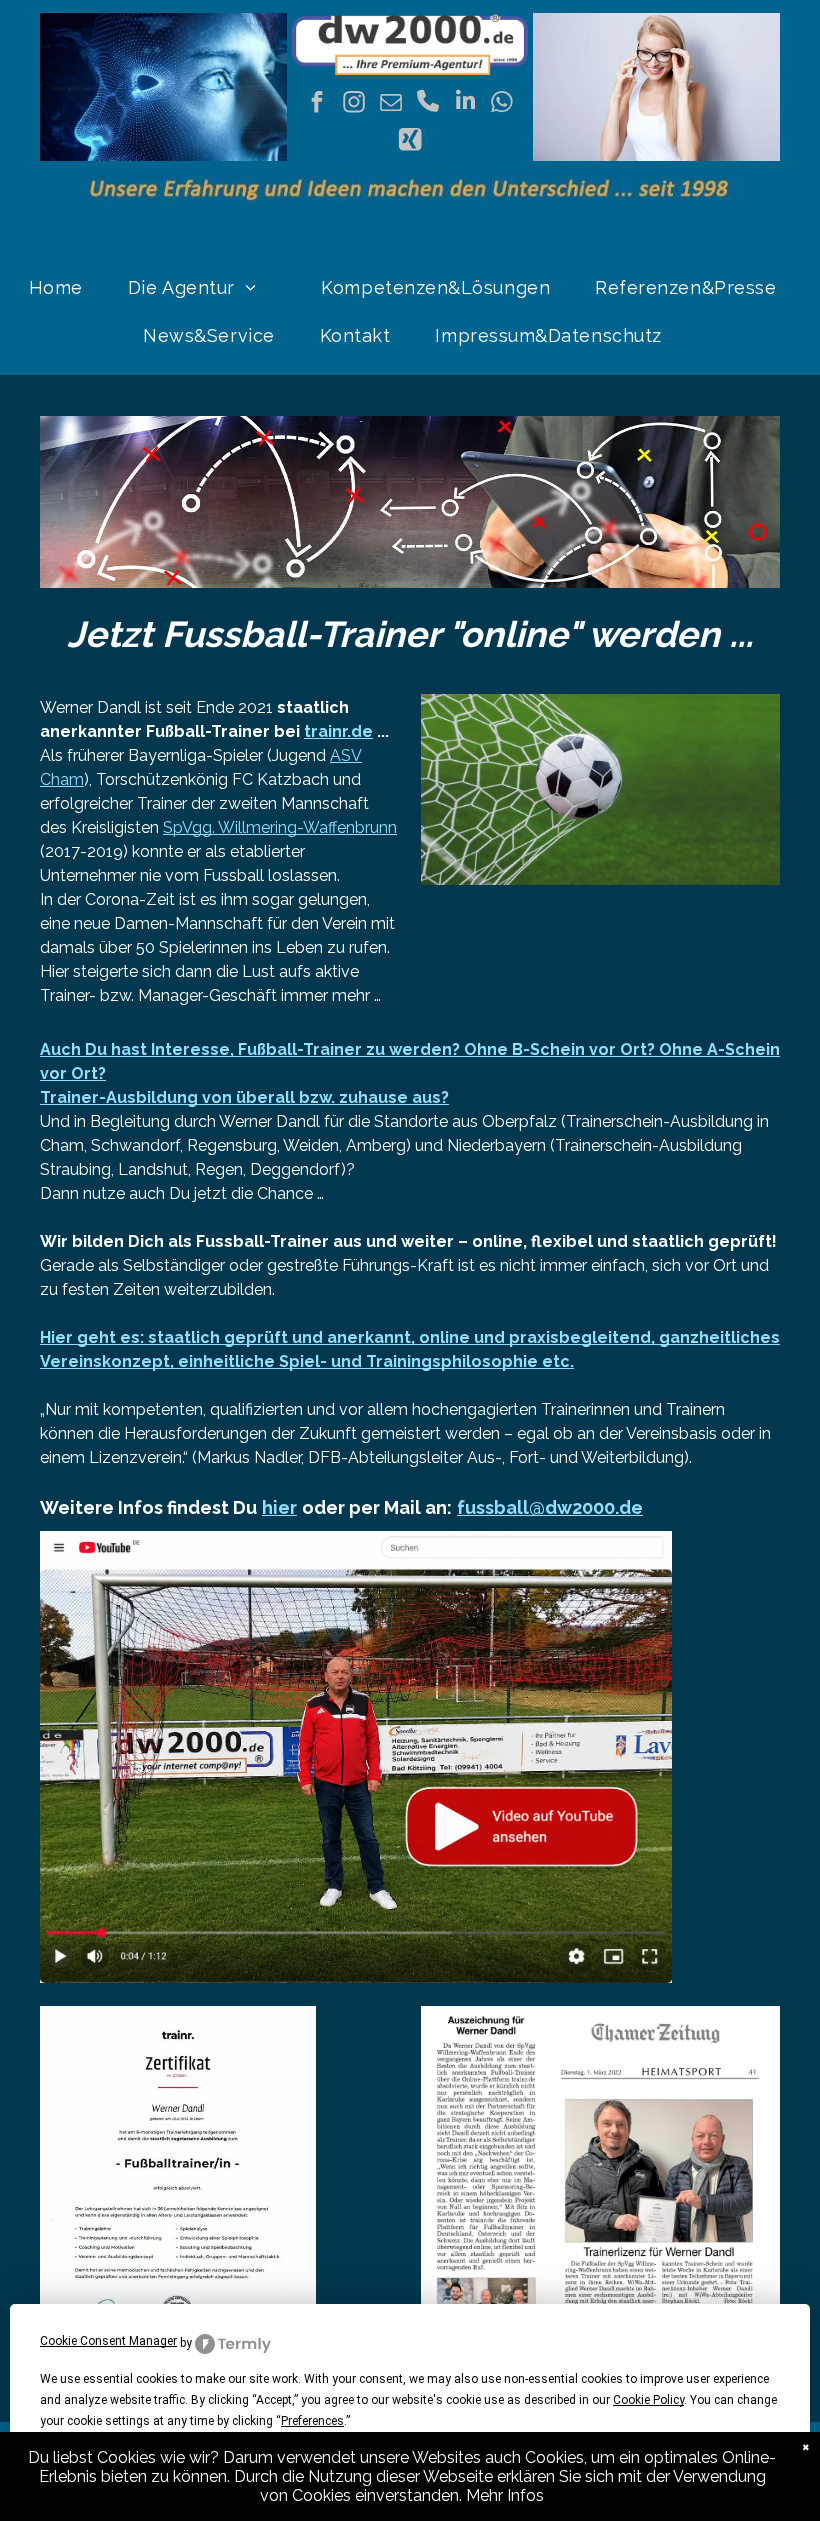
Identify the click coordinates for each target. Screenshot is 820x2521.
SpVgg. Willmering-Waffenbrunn (280, 827)
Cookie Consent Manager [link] (108, 2341)
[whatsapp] (502, 104)
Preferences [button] (312, 2421)
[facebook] (317, 104)
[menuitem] (63, 288)
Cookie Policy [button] (648, 2400)
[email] (391, 104)
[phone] (428, 104)
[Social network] (409, 142)
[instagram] (354, 104)
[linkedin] (465, 104)
